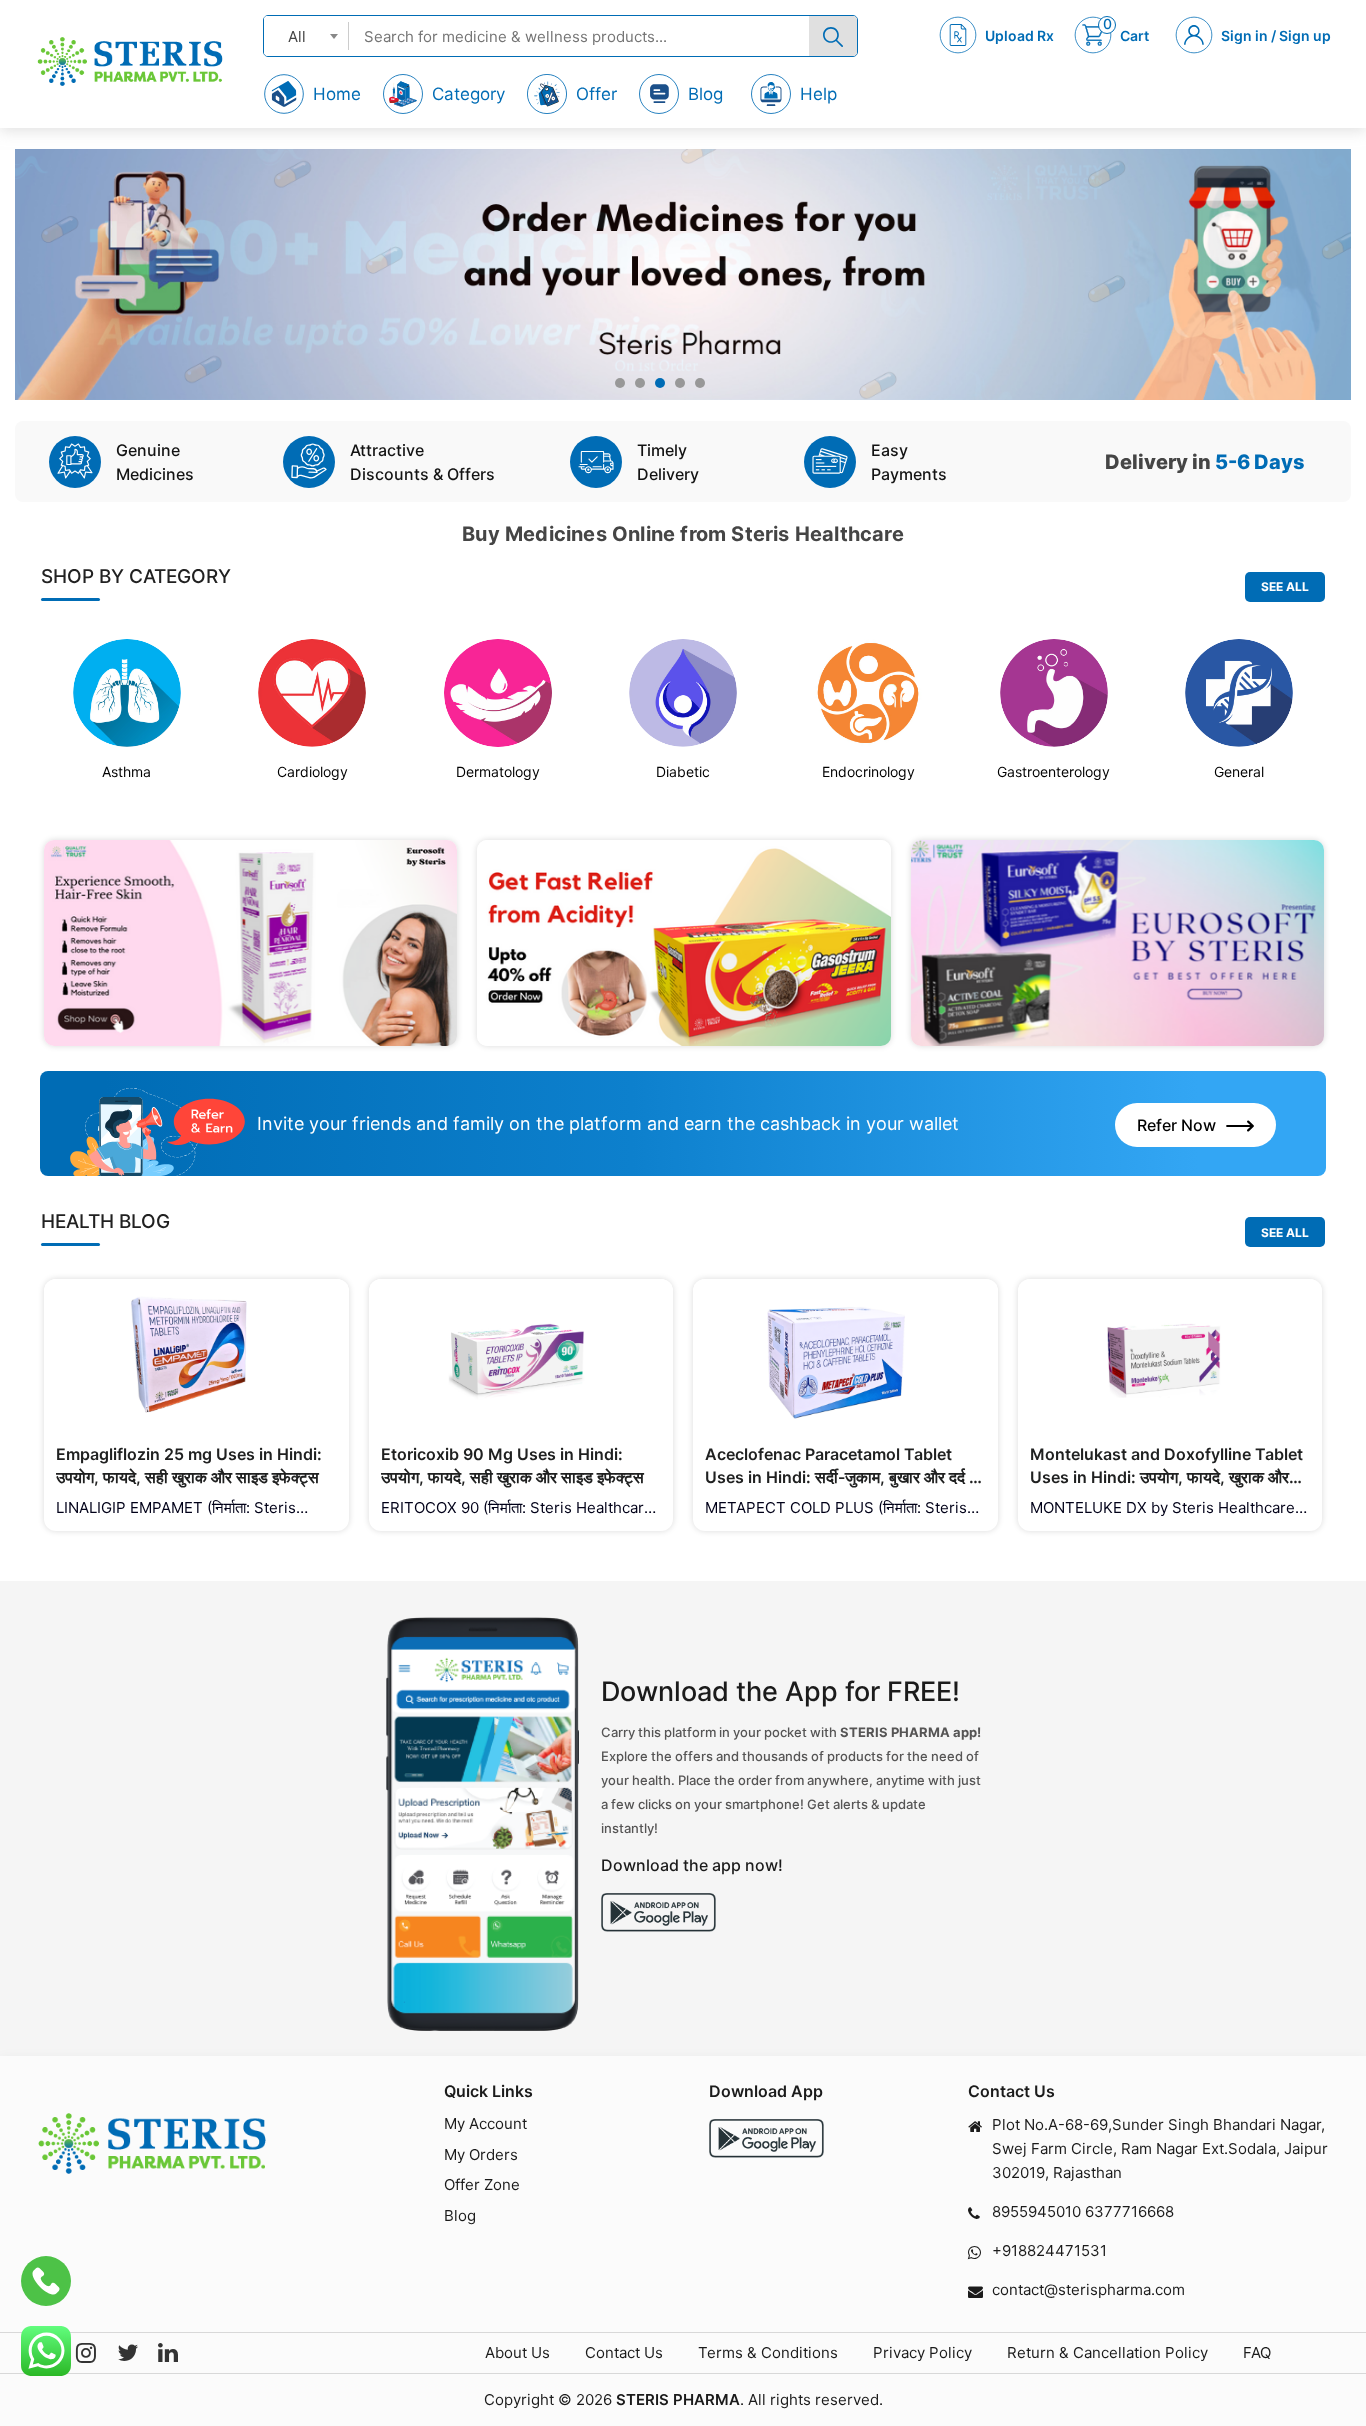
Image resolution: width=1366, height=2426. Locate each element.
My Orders (481, 2154)
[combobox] (306, 35)
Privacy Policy (922, 2352)
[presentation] (56, 285)
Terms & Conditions (768, 2352)
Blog (460, 2215)
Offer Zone (482, 2184)
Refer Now (1176, 1125)
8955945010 (1036, 2211)
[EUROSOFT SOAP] (1117, 943)
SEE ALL (1285, 586)
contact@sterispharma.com (1088, 2289)
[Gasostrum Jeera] (683, 943)
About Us (517, 2352)
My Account (485, 2123)
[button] (620, 383)
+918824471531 (1049, 2250)
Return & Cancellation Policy (1107, 2352)
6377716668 (1129, 2211)
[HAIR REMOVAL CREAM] (250, 943)
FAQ (1257, 2352)
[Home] (130, 61)
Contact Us (624, 2352)
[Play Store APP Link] (766, 2138)
